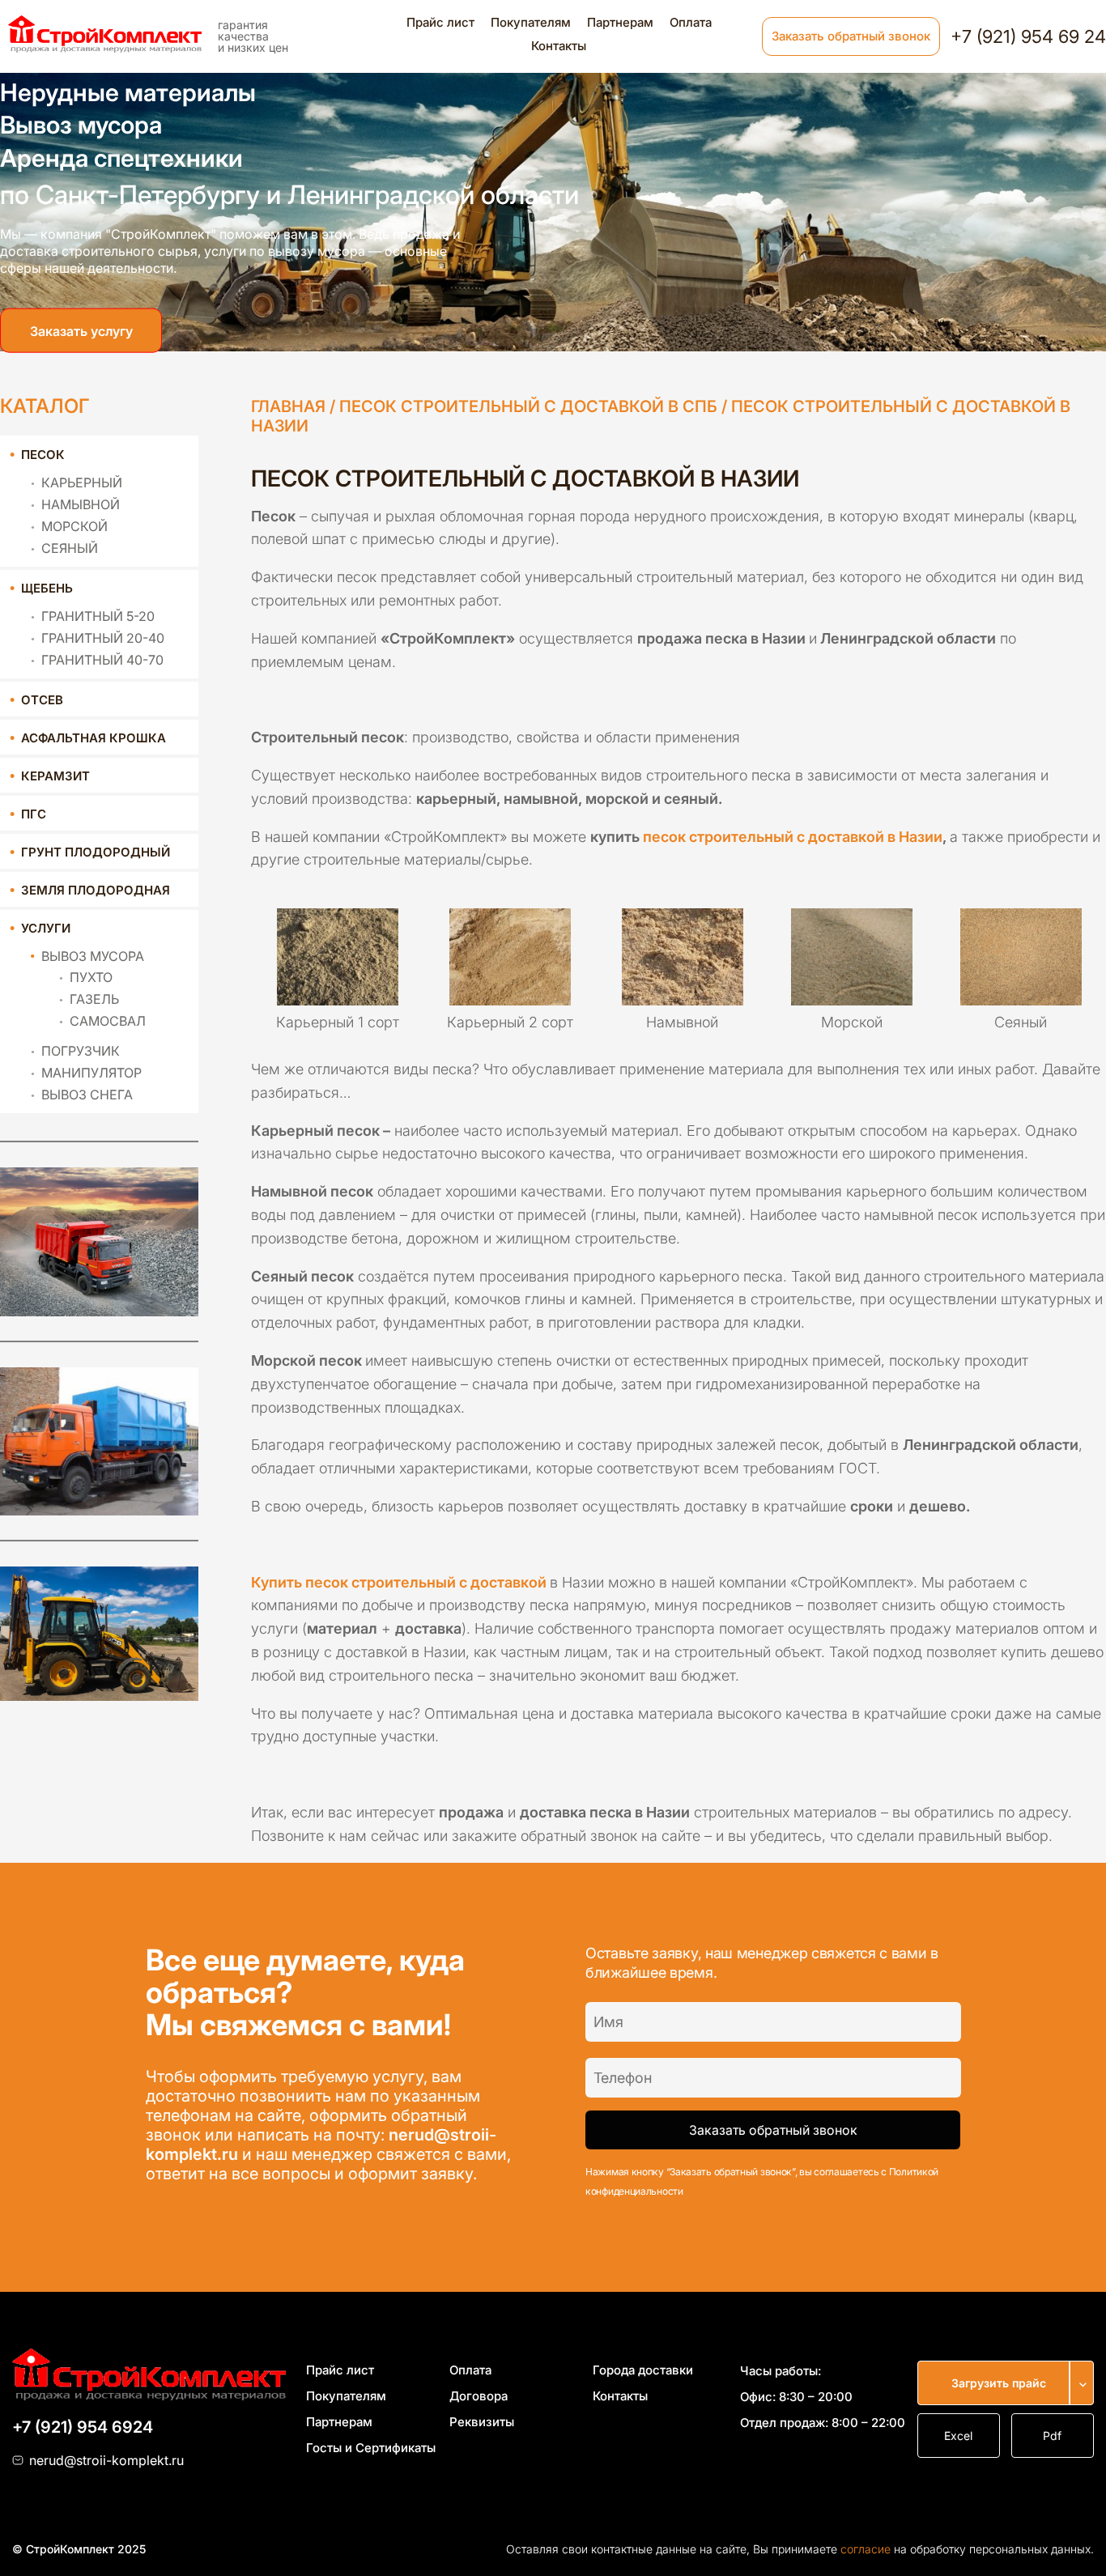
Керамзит (55, 776)
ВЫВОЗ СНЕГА (87, 1095)
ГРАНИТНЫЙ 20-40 (103, 638)
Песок (43, 455)
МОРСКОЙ (74, 526)
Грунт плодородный (96, 852)
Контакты (559, 46)
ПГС (34, 814)
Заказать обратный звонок (851, 36)
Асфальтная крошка (94, 738)
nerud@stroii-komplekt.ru (106, 2460)
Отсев (42, 700)
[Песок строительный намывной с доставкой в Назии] (682, 950)
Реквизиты (482, 2422)
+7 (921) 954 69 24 (1028, 36)
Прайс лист (440, 22)
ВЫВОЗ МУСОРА (93, 956)
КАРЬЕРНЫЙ (82, 482)
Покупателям (531, 22)
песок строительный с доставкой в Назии (793, 837)
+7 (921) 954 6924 (83, 2427)
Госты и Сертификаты (371, 2448)
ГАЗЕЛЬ (94, 999)
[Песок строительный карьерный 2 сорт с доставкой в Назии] (510, 950)
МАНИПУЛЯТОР (91, 1073)
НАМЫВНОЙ (81, 504)
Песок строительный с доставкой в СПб (528, 406)
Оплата (691, 22)
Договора (479, 2396)
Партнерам (620, 22)
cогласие (866, 2549)
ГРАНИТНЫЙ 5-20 (98, 616)
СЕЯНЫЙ (70, 548)
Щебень (47, 588)
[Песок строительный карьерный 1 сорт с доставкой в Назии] (337, 950)
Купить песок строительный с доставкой (399, 1582)
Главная (288, 406)
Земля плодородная (96, 890)
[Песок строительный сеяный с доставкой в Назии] (1021, 950)
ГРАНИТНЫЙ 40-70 (102, 660)
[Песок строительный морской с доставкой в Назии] (851, 950)
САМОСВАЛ (108, 1021)
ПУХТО (91, 977)
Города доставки (643, 2370)
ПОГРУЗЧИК (81, 1051)
